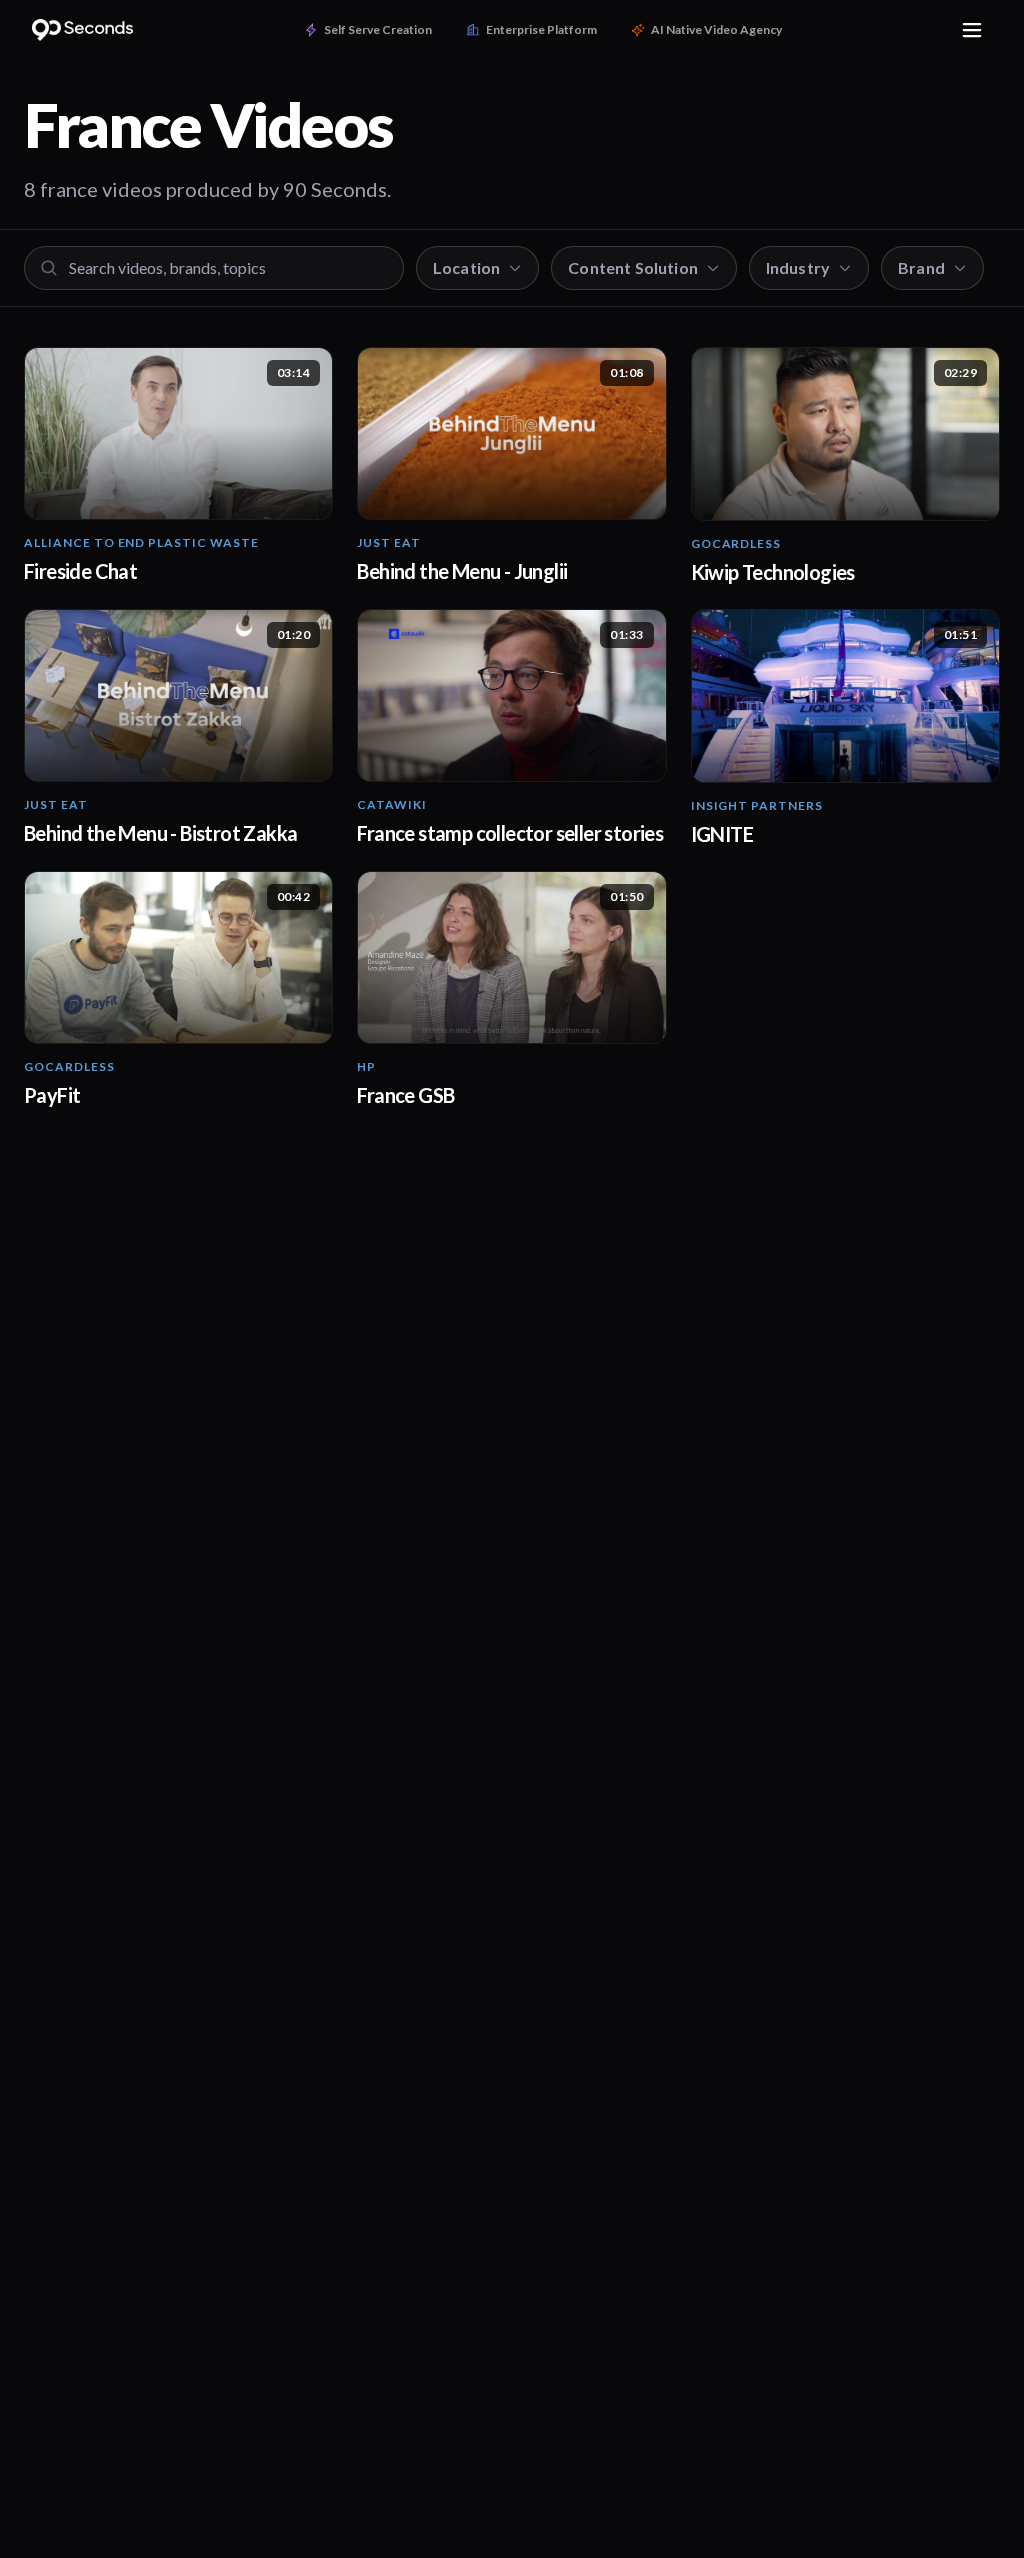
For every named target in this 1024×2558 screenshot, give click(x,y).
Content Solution (633, 267)
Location (466, 267)
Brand (921, 267)
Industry (798, 267)
